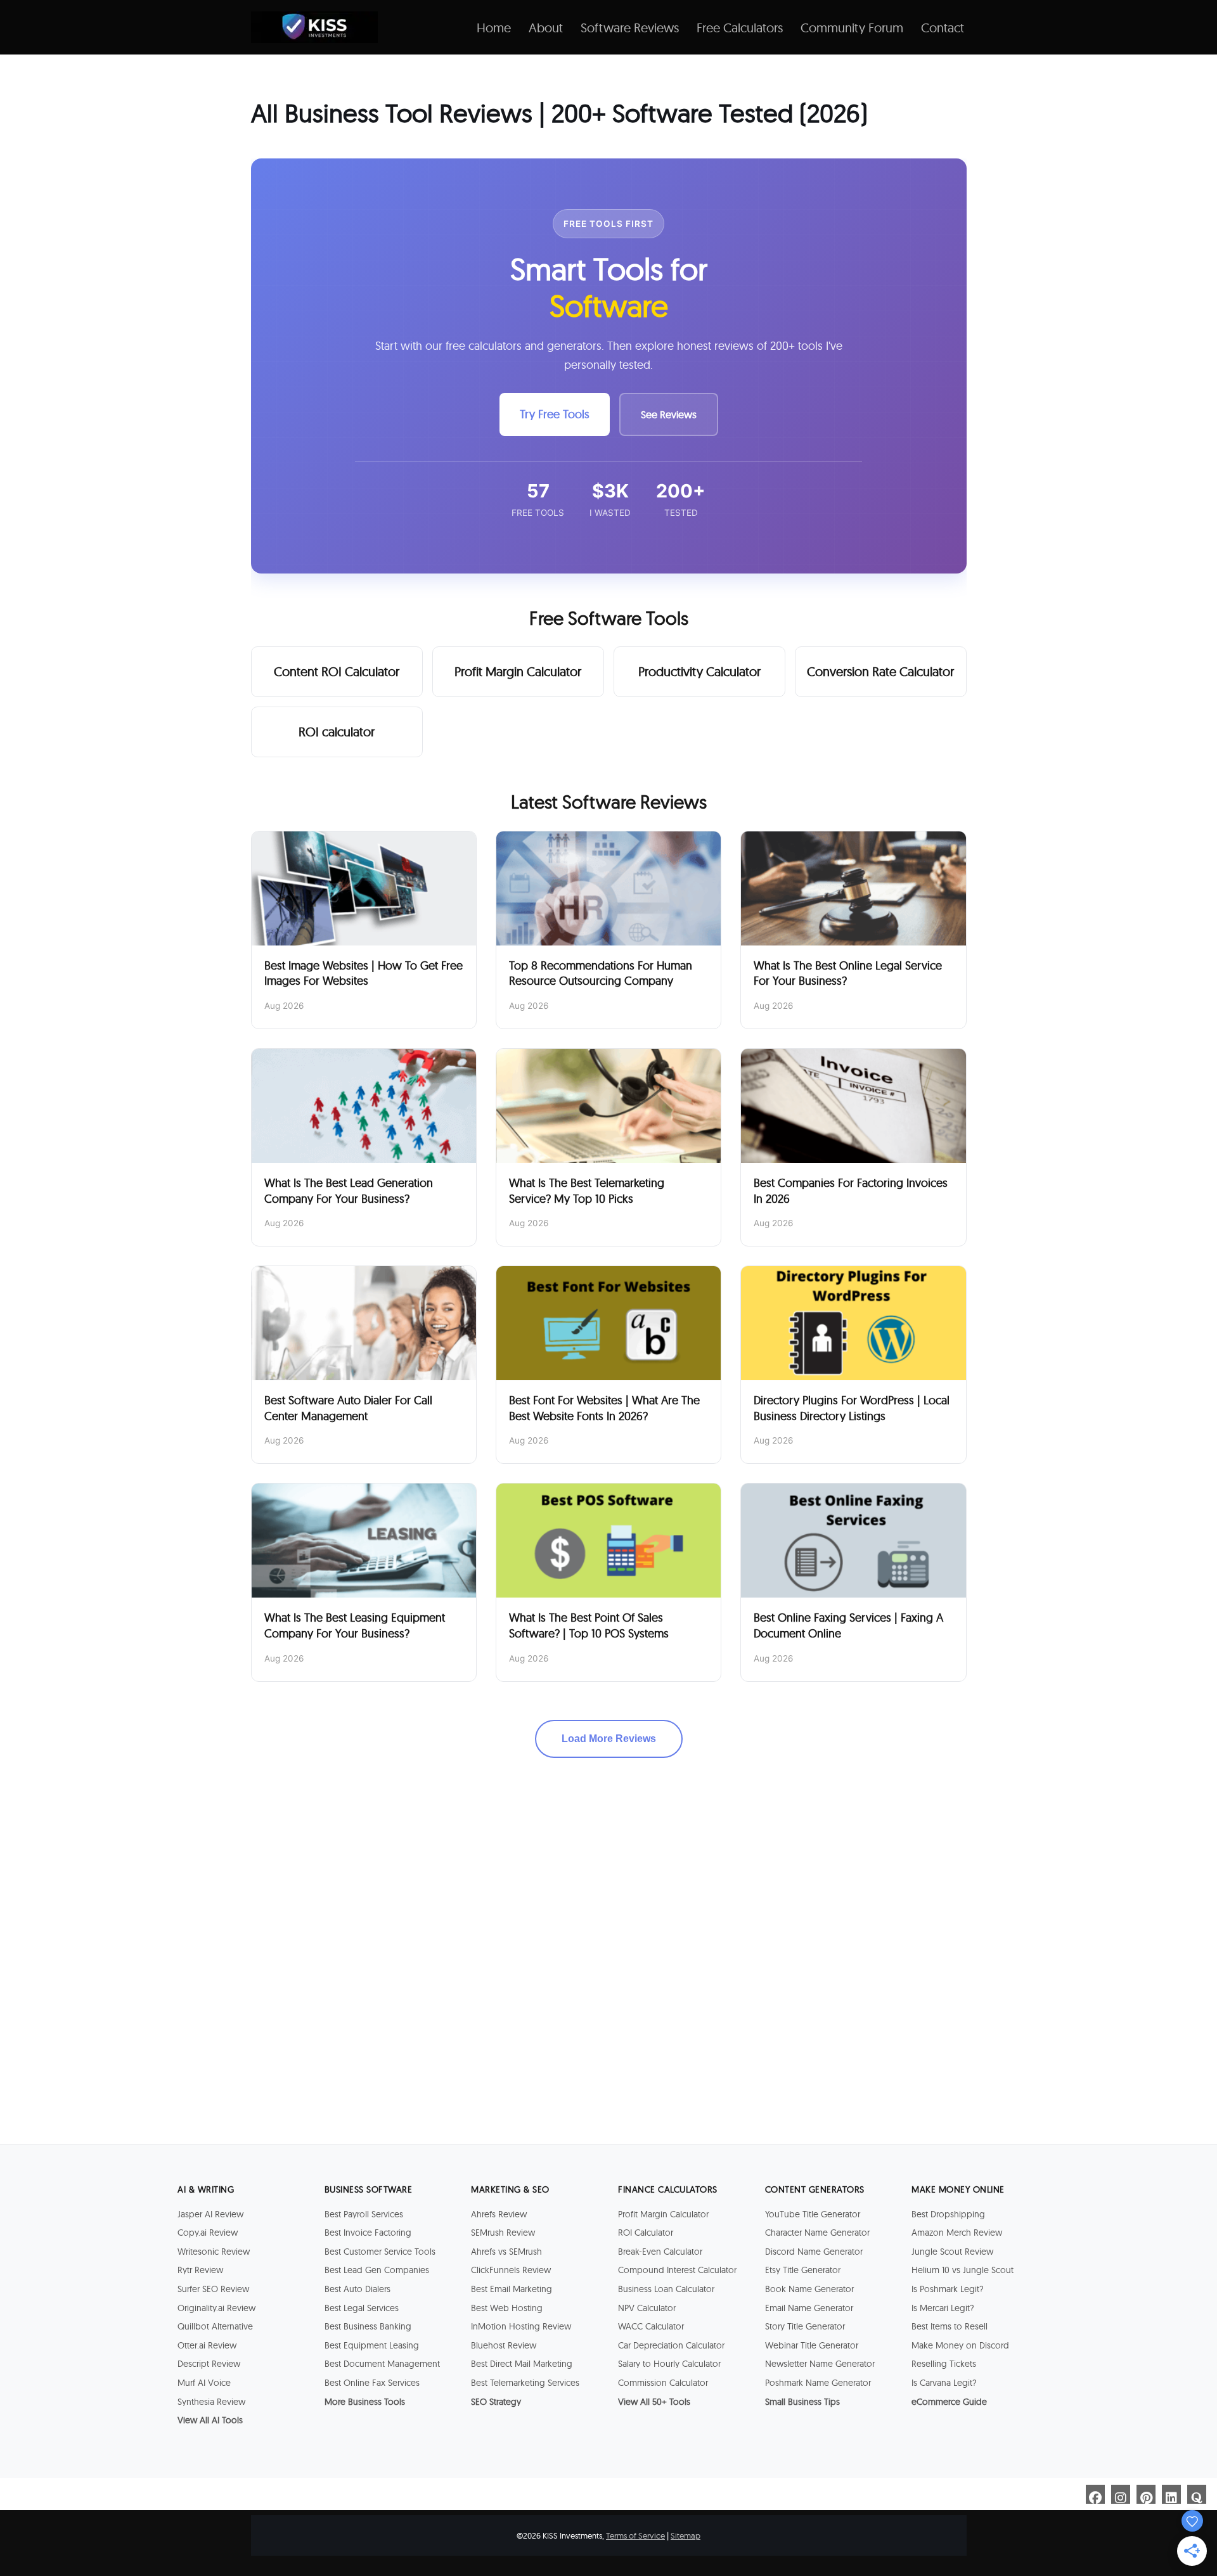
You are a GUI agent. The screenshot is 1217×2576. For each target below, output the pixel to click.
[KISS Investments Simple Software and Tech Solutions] (314, 27)
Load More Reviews (609, 1739)
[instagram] (1121, 2494)
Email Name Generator (809, 2308)
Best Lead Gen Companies (377, 2270)
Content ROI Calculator (337, 671)
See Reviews (669, 414)
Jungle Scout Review (952, 2252)
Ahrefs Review (499, 2214)
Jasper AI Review (210, 2214)
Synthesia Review (211, 2402)
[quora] (1197, 2494)
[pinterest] (1146, 2494)
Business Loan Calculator (666, 2289)
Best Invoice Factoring (368, 2233)
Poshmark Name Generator (818, 2383)
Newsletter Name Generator (820, 2364)
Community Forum (852, 28)
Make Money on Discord (960, 2345)
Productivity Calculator (699, 671)
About (546, 28)
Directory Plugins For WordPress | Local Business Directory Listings (852, 1408)
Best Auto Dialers (357, 2289)
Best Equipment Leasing (372, 2345)
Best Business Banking (368, 2326)
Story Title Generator (805, 2326)
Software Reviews (630, 28)
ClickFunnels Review (511, 2270)
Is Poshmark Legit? (948, 2289)
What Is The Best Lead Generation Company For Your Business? (349, 1191)
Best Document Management (382, 2364)
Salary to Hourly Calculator (669, 2364)
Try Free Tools (555, 414)
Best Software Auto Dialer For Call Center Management (348, 1408)
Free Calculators (740, 28)
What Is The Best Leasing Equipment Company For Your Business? (355, 1625)
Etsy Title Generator (803, 2270)
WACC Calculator (651, 2326)
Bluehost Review (504, 2345)
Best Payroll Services (364, 2214)
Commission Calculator (663, 2383)
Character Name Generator (817, 2233)
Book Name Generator (809, 2289)
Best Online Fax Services (372, 2383)
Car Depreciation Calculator (671, 2345)
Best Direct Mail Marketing (522, 2364)
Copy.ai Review (208, 2233)
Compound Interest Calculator (677, 2270)
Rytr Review (200, 2270)
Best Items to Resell (950, 2326)
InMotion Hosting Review (521, 2326)
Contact (943, 28)
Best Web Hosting (507, 2308)
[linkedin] (1171, 2494)
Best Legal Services (362, 2308)
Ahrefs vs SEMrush (506, 2252)
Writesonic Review (214, 2252)
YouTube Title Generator (813, 2214)
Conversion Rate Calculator (880, 671)
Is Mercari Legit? (943, 2308)
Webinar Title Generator (812, 2345)
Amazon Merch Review (957, 2233)
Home (494, 28)
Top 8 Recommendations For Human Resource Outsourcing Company (601, 973)
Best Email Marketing (512, 2289)
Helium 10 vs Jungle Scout (963, 2270)
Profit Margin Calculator (518, 671)
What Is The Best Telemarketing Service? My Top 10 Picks (587, 1191)
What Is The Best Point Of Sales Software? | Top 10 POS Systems (589, 1625)
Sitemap (686, 2535)
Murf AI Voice (204, 2383)
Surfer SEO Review (213, 2289)
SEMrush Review (503, 2233)
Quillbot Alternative (215, 2326)
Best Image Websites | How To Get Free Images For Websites (364, 973)
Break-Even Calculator (660, 2252)
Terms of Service (635, 2535)
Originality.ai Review (216, 2308)
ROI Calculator (646, 2233)
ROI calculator (337, 732)
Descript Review (209, 2364)
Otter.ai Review (207, 2345)
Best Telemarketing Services (525, 2383)
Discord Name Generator (814, 2252)
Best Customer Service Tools (380, 2252)
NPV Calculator (647, 2308)
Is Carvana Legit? (944, 2383)
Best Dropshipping (948, 2214)
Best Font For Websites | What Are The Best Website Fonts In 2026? (604, 1408)
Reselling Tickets (944, 2364)
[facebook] (1095, 2494)
